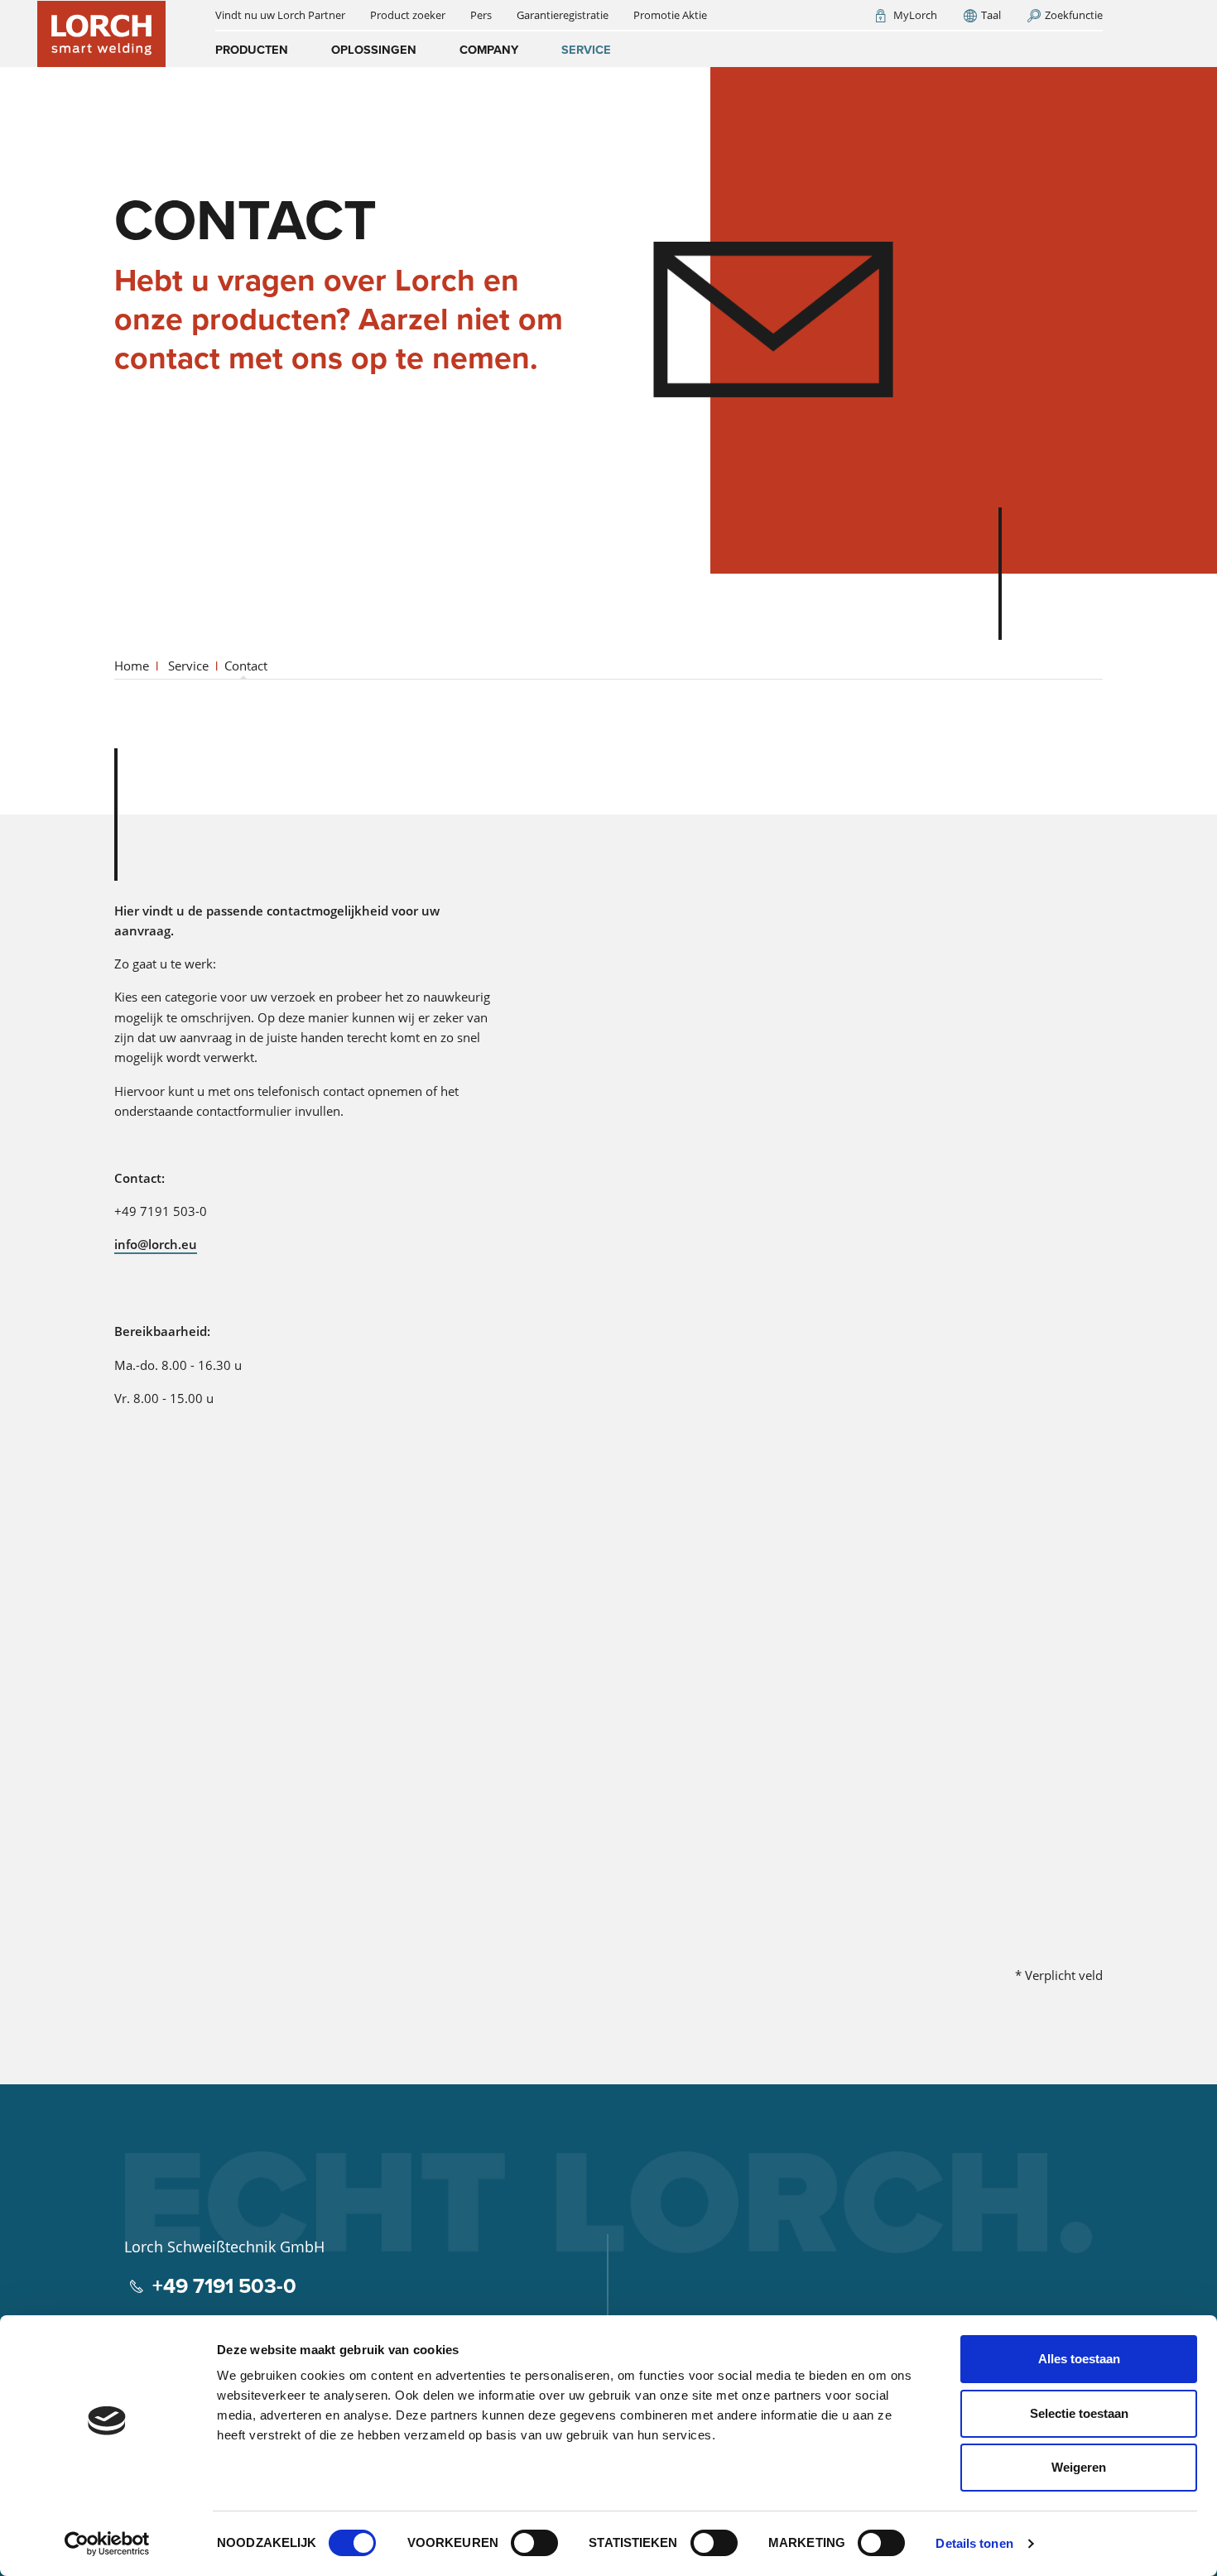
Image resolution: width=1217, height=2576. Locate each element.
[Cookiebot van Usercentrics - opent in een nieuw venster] (107, 2544)
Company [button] (489, 50)
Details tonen (974, 2543)
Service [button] (586, 50)
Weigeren (1079, 2467)
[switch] (534, 2543)
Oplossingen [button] (374, 50)
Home (132, 666)
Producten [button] (252, 50)
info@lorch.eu (156, 1244)
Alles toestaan (1079, 2359)
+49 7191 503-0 (224, 2286)
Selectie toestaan (1079, 2413)
